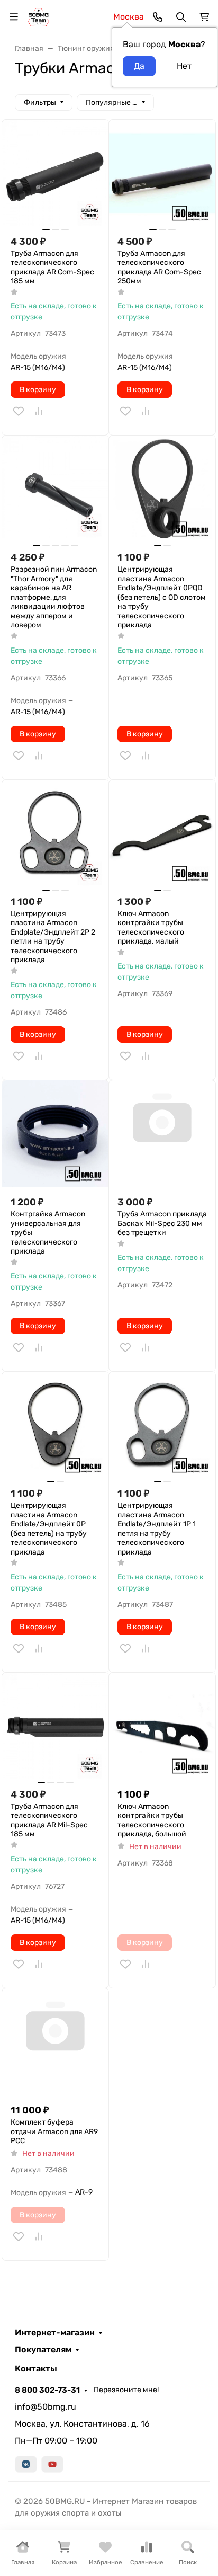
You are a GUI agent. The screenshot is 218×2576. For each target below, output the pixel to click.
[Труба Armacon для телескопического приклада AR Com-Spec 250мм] (162, 173)
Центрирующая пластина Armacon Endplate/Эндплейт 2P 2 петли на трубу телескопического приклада (53, 937)
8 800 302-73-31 (47, 2390)
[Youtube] (52, 2464)
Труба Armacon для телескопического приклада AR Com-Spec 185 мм (52, 268)
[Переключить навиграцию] (14, 17)
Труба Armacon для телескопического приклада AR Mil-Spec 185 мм (49, 1820)
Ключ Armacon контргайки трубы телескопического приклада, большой (152, 1820)
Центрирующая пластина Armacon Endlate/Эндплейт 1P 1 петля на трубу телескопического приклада (157, 1529)
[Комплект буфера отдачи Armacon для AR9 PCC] (55, 2042)
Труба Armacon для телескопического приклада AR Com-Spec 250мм (159, 268)
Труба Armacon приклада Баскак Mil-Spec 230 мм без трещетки (162, 1223)
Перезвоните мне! (126, 2390)
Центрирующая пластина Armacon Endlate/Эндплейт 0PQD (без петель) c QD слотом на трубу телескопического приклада (162, 597)
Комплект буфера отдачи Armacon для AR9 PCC (54, 2131)
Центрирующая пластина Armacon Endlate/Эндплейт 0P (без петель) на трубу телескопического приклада (49, 1529)
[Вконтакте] (26, 2464)
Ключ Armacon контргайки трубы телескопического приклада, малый (151, 928)
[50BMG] (38, 16)
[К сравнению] (39, 411)
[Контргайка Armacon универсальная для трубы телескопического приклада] (55, 1134)
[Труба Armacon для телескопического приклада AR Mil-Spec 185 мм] (55, 1726)
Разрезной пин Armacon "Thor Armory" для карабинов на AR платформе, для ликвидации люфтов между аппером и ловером (54, 597)
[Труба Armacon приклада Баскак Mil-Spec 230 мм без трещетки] (162, 1134)
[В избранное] (19, 411)
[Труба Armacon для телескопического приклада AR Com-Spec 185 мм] (55, 173)
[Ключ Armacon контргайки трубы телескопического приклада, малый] (162, 833)
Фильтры (40, 103)
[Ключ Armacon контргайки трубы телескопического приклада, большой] (162, 1726)
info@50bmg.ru (46, 2407)
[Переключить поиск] (181, 17)
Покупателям (43, 2350)
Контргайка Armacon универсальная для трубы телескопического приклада (48, 1233)
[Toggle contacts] (158, 17)
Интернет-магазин (55, 2333)
